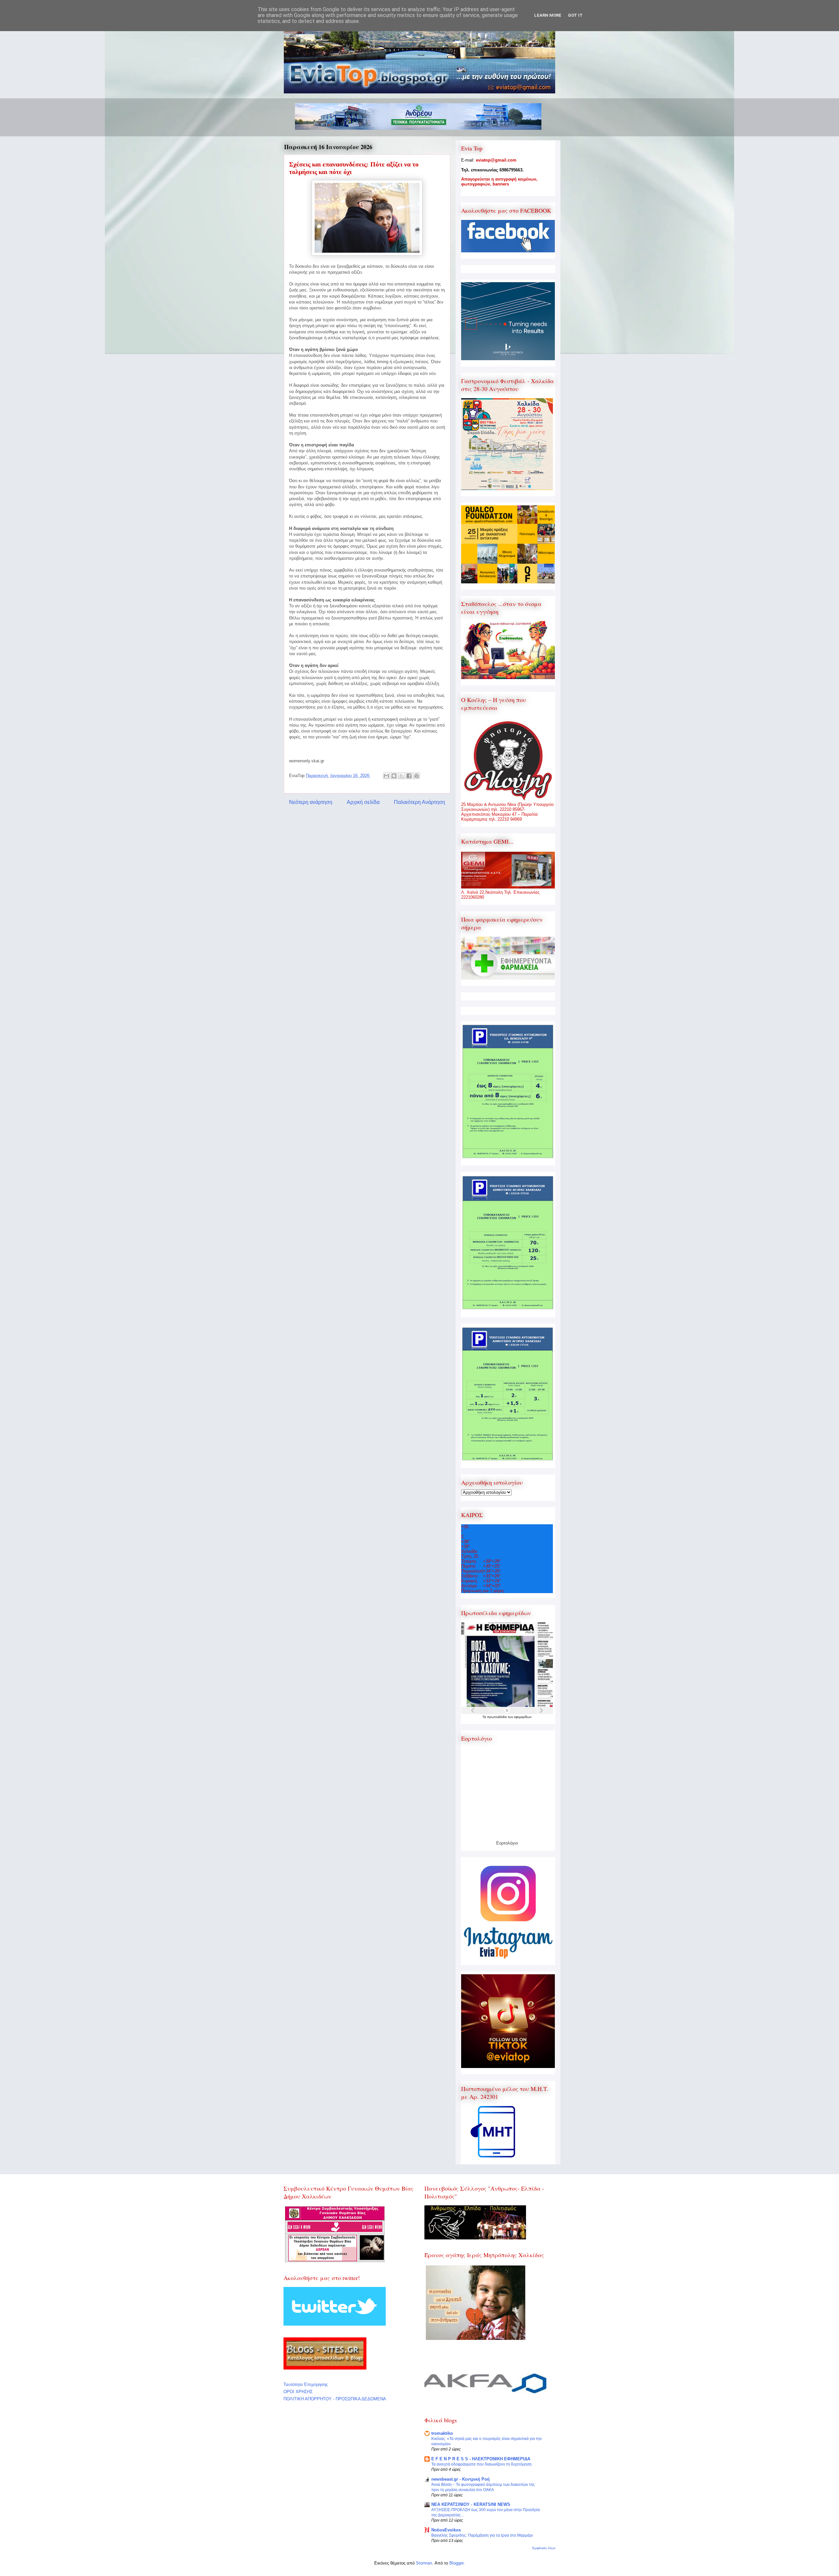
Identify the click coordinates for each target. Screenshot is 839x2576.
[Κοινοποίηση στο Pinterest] (417, 776)
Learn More (548, 15)
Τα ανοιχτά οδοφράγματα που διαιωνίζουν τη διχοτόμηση (481, 2464)
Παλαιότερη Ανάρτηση (419, 802)
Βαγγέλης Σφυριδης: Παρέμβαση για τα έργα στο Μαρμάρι (482, 2535)
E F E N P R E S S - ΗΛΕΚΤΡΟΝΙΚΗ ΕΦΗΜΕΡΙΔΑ (481, 2459)
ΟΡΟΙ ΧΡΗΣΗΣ (298, 2392)
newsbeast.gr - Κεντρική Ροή (460, 2479)
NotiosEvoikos (446, 2530)
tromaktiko (442, 2433)
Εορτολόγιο (507, 1843)
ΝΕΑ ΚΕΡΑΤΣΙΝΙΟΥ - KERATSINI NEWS (471, 2504)
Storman (424, 2563)
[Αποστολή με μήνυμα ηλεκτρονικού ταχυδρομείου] (386, 776)
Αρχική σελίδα (363, 802)
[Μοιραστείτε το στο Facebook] (409, 776)
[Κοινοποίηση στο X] (401, 776)
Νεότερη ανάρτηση (311, 802)
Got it (575, 15)
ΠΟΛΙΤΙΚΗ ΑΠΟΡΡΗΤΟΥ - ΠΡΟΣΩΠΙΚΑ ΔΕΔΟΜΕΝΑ (335, 2399)
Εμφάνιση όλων (544, 2548)
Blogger (456, 2563)
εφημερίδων (523, 1717)
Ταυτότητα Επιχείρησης (306, 2384)
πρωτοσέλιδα (497, 1717)
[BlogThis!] (394, 776)
